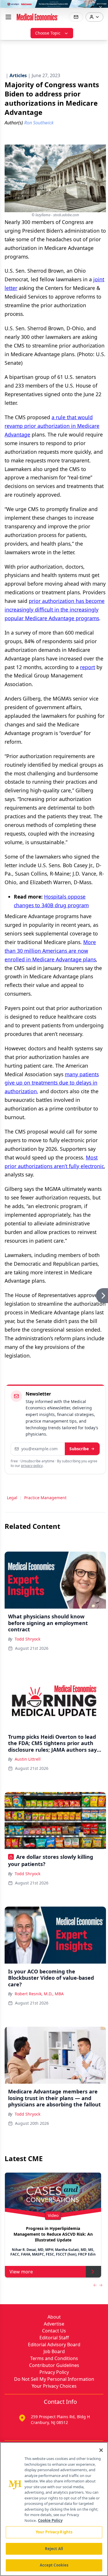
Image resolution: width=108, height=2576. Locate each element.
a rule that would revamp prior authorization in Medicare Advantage (52, 426)
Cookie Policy (50, 2520)
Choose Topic (48, 33)
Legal (12, 1498)
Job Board (54, 2351)
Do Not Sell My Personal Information (54, 2379)
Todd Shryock (28, 1639)
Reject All (54, 2549)
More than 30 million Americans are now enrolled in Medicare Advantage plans (50, 951)
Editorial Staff (54, 2338)
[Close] (101, 2450)
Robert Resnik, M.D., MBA (39, 1994)
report (88, 667)
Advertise (54, 2324)
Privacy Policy (54, 2372)
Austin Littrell (28, 1759)
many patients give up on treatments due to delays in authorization (52, 1083)
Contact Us (54, 2331)
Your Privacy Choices (54, 2386)
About (54, 2317)
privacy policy (32, 1466)
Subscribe (79, 1449)
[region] (54, 2509)
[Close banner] (101, 7)
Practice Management (45, 1498)
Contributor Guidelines (54, 2365)
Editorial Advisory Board (54, 2345)
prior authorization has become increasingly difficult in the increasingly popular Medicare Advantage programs (55, 610)
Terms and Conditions (54, 2358)
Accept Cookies (54, 2565)
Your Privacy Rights (54, 2532)
